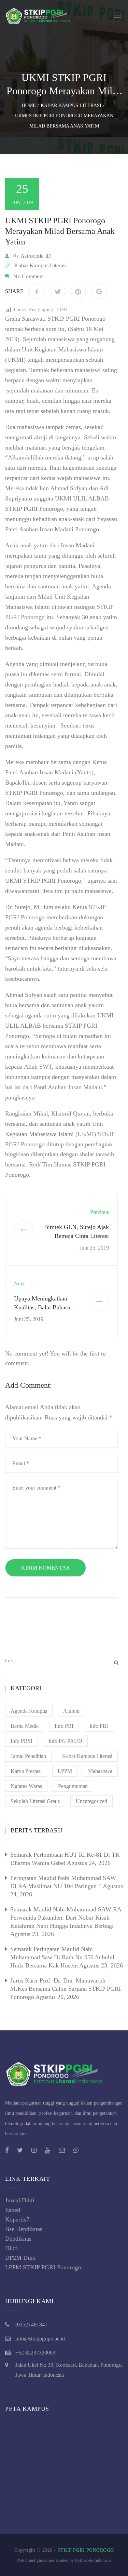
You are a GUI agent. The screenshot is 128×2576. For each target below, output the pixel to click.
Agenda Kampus (29, 1711)
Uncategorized (91, 1801)
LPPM (65, 1771)
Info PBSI (22, 1741)
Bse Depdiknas (24, 2229)
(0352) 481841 (31, 2325)
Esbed (13, 2210)
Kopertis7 (17, 2219)
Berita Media (25, 1726)
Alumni (71, 1711)
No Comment (29, 276)
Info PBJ (99, 1726)
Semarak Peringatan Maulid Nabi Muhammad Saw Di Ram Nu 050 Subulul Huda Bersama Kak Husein (62, 1957)
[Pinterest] (78, 291)
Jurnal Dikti (20, 2200)
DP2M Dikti (20, 2258)
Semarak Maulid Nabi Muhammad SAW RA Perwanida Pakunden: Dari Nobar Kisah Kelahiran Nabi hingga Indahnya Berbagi (66, 1918)
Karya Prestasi (26, 1771)
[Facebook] (37, 291)
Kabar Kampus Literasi (40, 265)
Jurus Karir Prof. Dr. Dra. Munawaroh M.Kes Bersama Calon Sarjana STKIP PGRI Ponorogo (66, 1989)
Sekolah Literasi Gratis (35, 1801)
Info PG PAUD (65, 1741)
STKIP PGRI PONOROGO (86, 2550)
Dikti (11, 2248)
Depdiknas (18, 2239)
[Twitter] (58, 291)
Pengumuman (73, 1786)
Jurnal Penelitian (28, 1756)
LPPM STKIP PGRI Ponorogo (43, 2267)
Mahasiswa (100, 1771)
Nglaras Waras (26, 1786)
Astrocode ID (36, 256)
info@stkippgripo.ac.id (40, 2339)
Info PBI (64, 1726)
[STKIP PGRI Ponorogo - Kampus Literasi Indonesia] (39, 15)
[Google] (99, 291)
